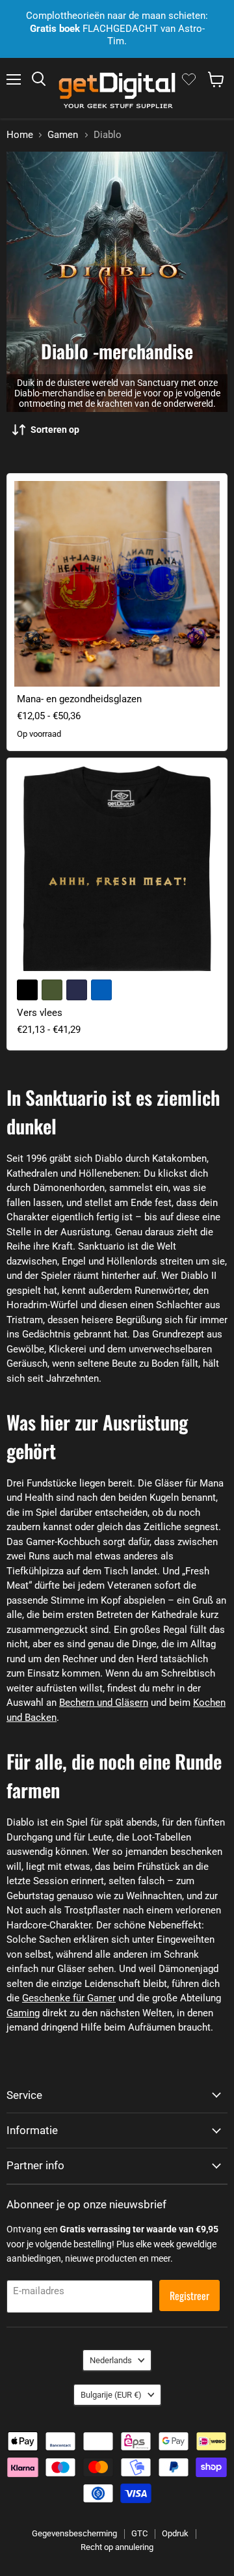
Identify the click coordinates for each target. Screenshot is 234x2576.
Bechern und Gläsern (104, 1703)
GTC (139, 2533)
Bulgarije (111, 2395)
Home (20, 135)
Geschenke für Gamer (69, 1998)
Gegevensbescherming (74, 2533)
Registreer (189, 2295)
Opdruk (175, 2533)
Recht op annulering (117, 2547)
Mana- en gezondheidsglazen (79, 699)
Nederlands (111, 2360)
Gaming (23, 2013)
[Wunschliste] (189, 79)
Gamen (63, 135)
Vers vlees (40, 1013)
